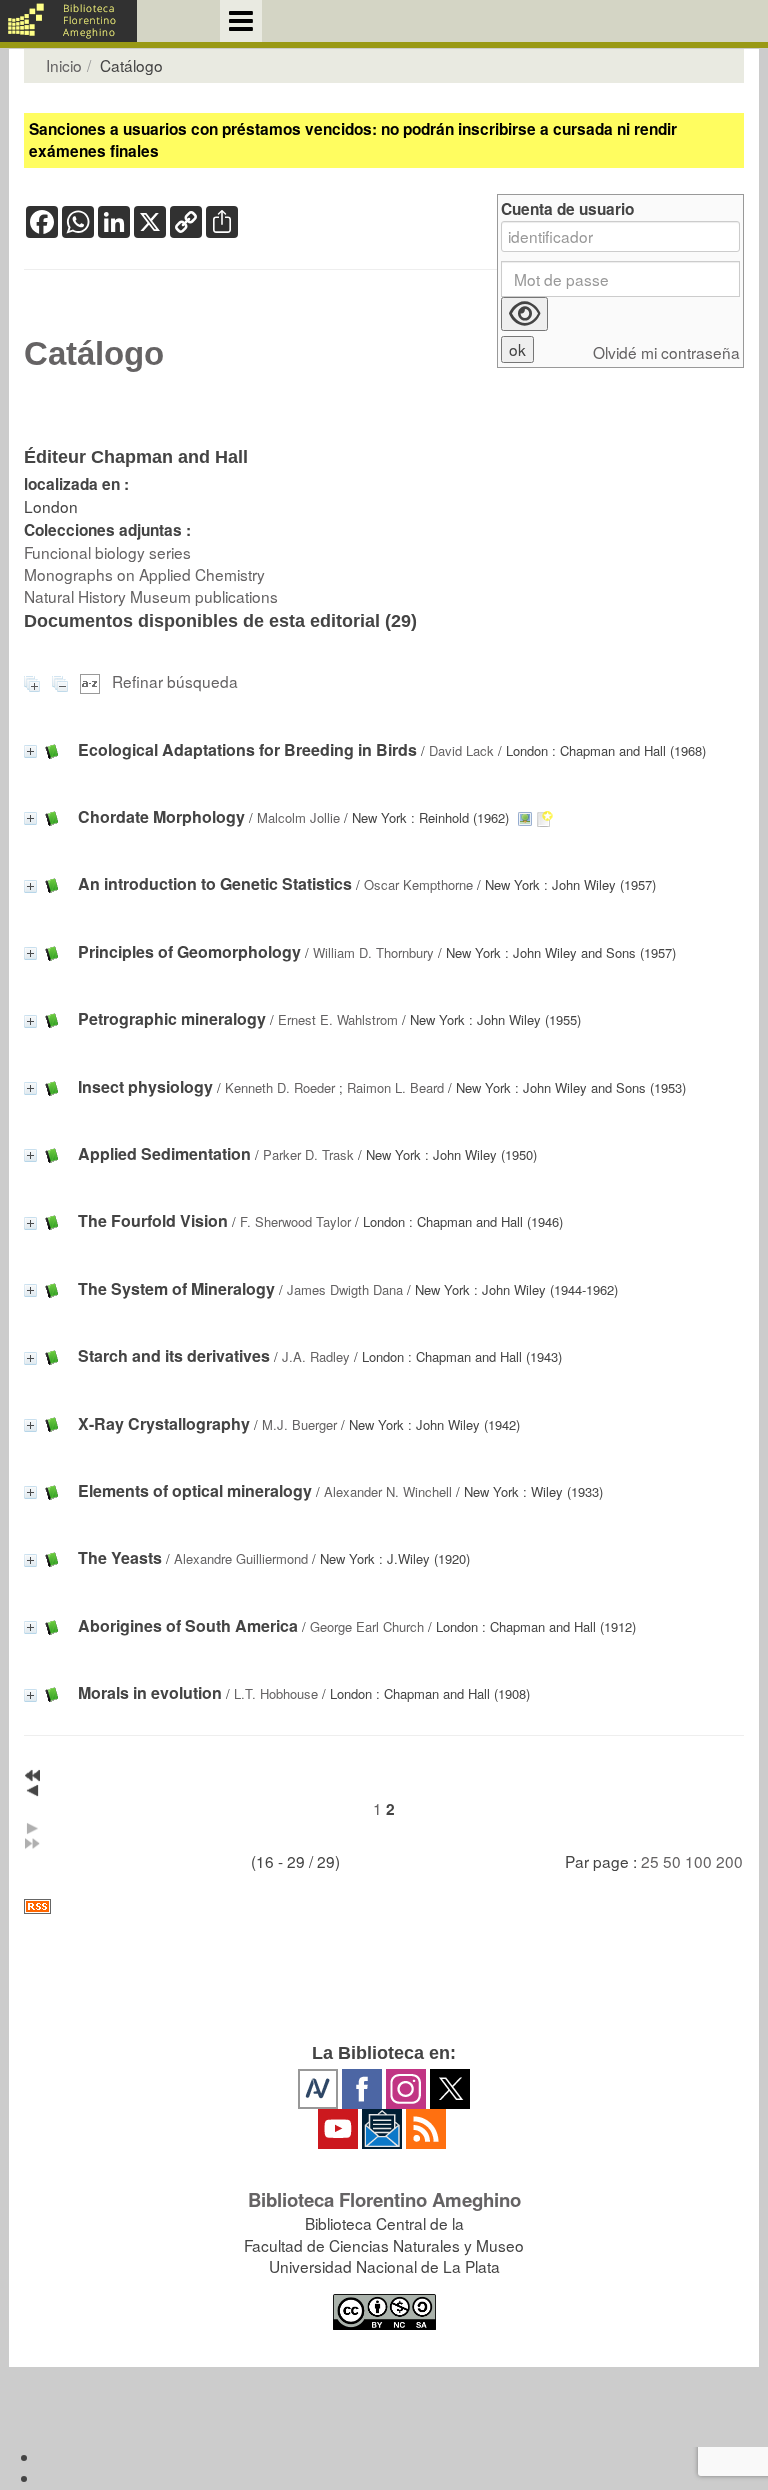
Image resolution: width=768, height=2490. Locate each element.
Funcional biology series (107, 552)
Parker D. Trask (308, 1154)
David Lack (461, 750)
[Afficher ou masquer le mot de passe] (524, 314)
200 (729, 1861)
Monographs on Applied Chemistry (144, 574)
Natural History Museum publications (151, 596)
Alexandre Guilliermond (241, 1558)
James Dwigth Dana (345, 1289)
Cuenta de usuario (567, 209)
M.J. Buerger (299, 1424)
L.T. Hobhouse (276, 1693)
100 (698, 1861)
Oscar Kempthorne (418, 884)
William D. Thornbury (373, 952)
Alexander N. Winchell (388, 1491)
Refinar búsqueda (175, 681)
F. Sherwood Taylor (295, 1221)
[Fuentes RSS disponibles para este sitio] (384, 1906)
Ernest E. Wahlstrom (338, 1019)
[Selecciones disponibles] (92, 681)
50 (672, 1861)
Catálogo (94, 354)
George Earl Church (367, 1626)
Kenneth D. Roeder (280, 1087)
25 (650, 1861)
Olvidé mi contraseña (666, 352)
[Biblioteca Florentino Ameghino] (68, 21)
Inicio (64, 65)
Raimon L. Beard (395, 1087)
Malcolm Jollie (298, 817)
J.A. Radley (316, 1356)
